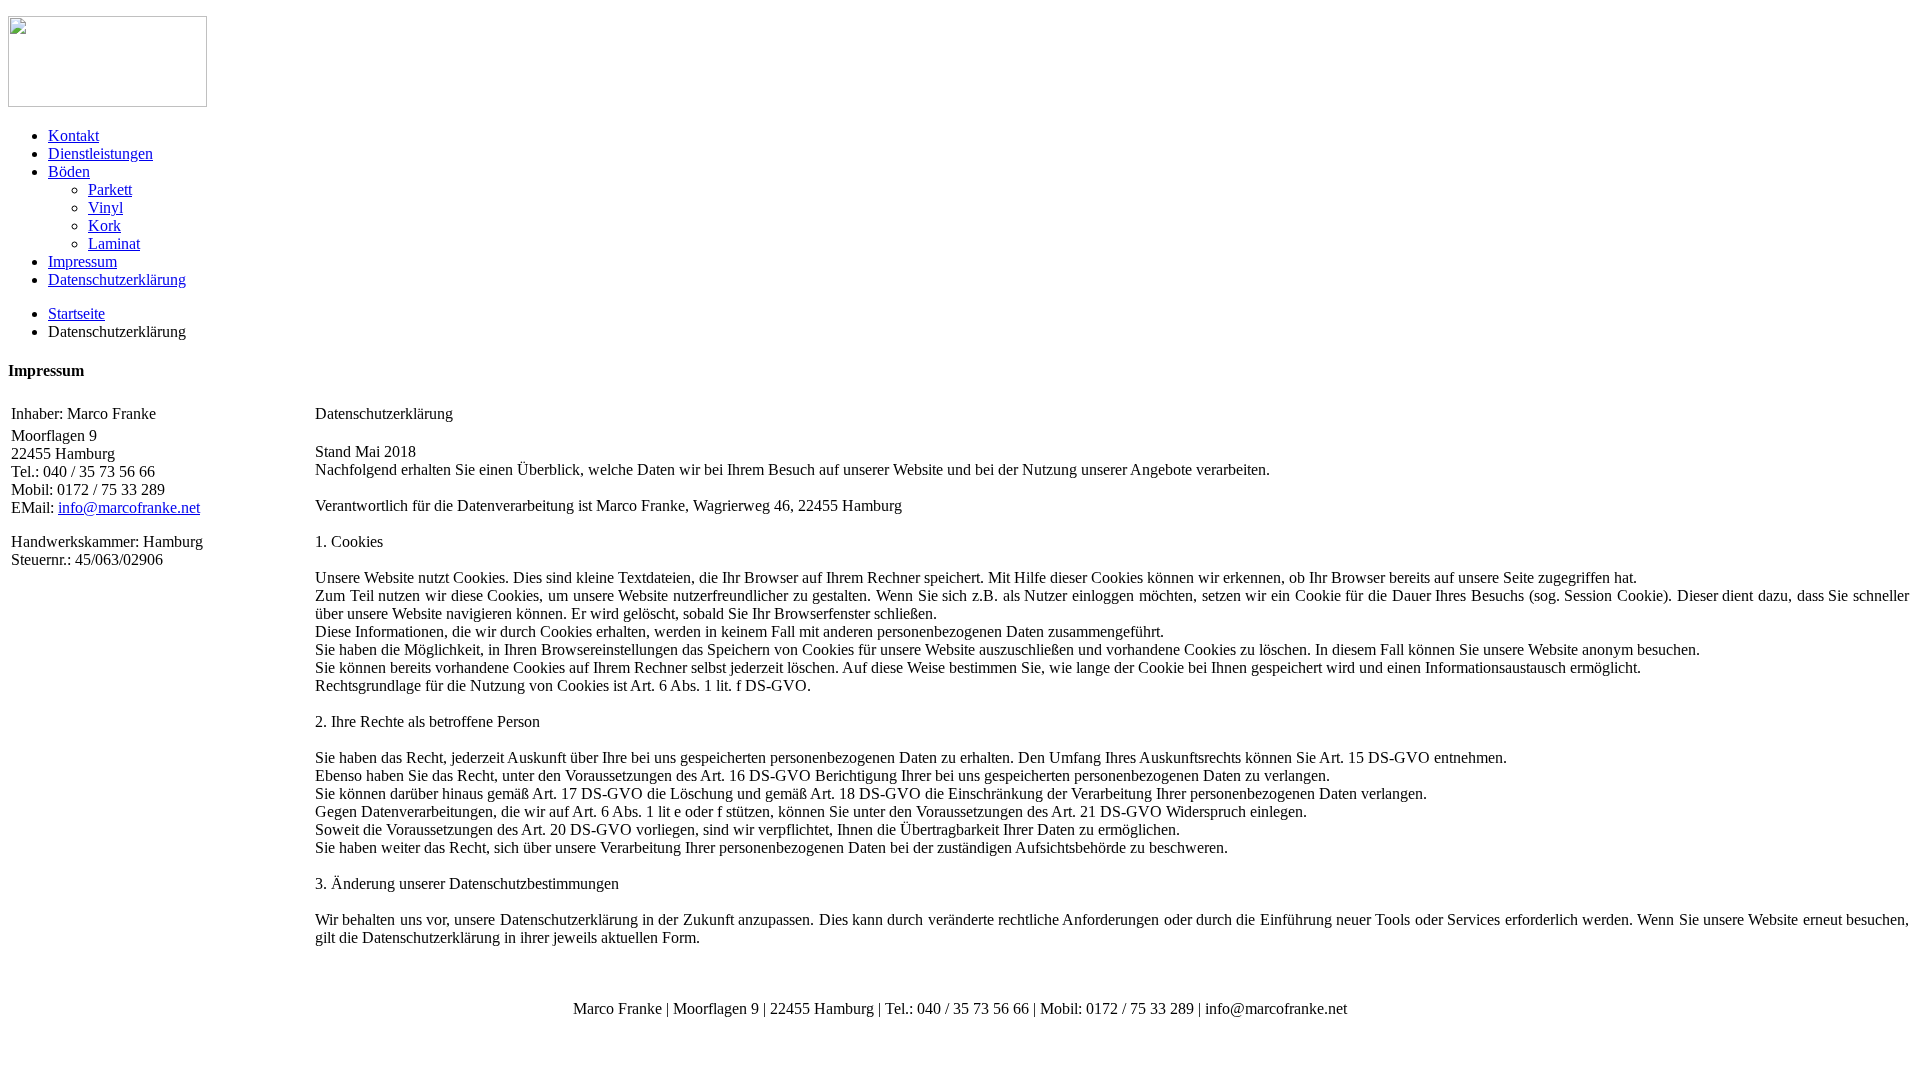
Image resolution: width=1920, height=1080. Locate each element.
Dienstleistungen (100, 153)
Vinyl (105, 207)
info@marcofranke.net (129, 507)
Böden (69, 171)
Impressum (82, 261)
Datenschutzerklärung (117, 279)
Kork (104, 225)
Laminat (114, 243)
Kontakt (73, 135)
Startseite (76, 313)
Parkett (110, 189)
